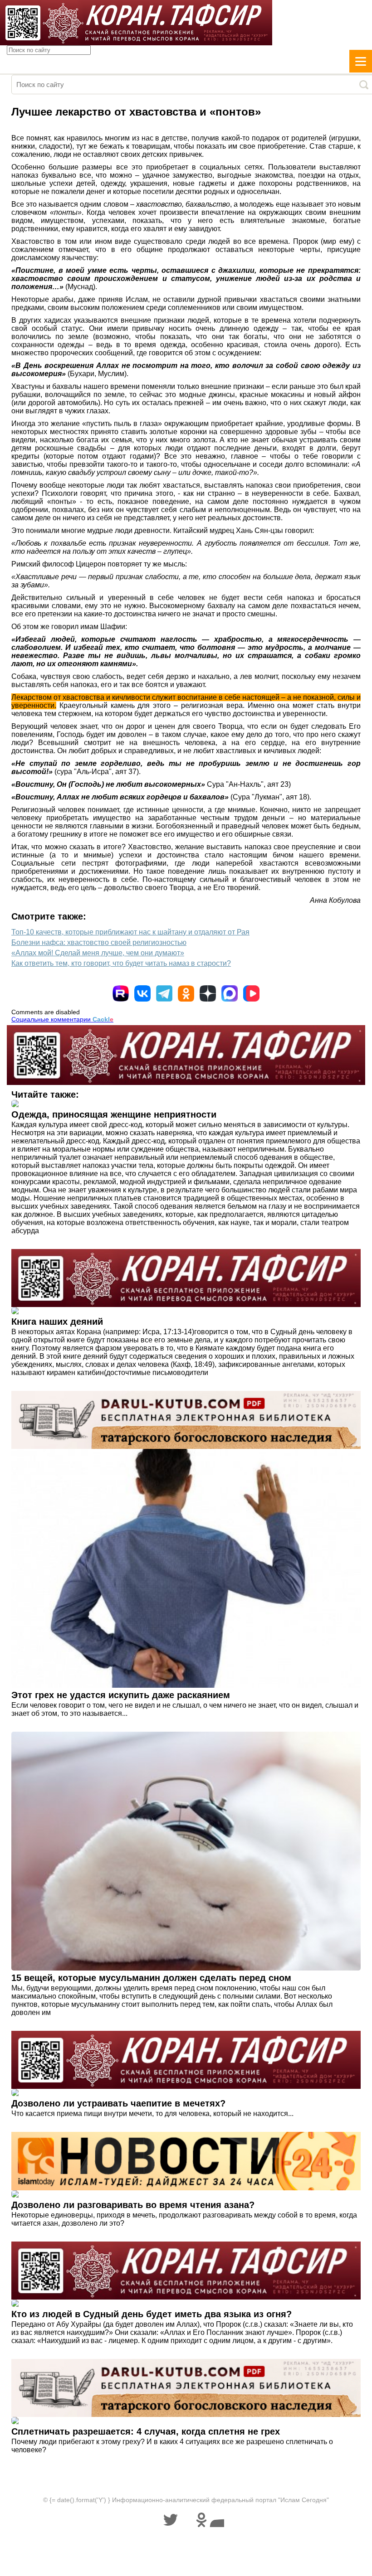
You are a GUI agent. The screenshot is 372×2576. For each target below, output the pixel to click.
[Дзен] (208, 993)
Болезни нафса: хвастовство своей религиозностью (99, 942)
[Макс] (230, 993)
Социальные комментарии (62, 1019)
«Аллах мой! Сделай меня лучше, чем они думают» (98, 953)
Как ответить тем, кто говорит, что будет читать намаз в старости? (121, 963)
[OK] (186, 993)
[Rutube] (121, 993)
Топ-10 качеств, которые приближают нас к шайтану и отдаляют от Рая (130, 932)
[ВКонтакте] (142, 993)
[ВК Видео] (251, 993)
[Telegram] (164, 993)
